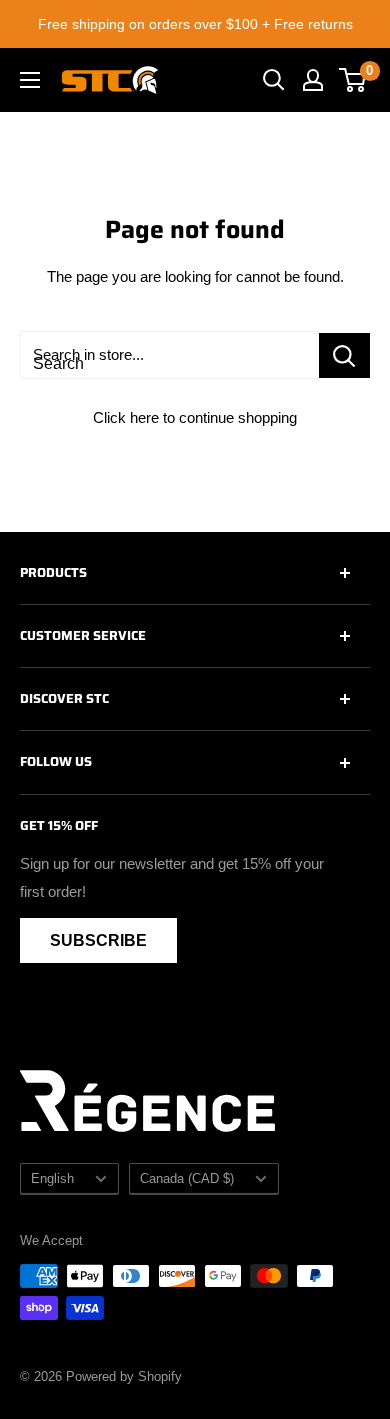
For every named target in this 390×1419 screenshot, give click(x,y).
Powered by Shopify (124, 1376)
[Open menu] (30, 80)
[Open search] (274, 80)
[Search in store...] (344, 355)
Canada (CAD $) (187, 1178)
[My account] (313, 80)
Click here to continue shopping (195, 417)
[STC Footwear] (110, 80)
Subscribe (98, 940)
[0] (353, 80)
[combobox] (169, 355)
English (52, 1178)
